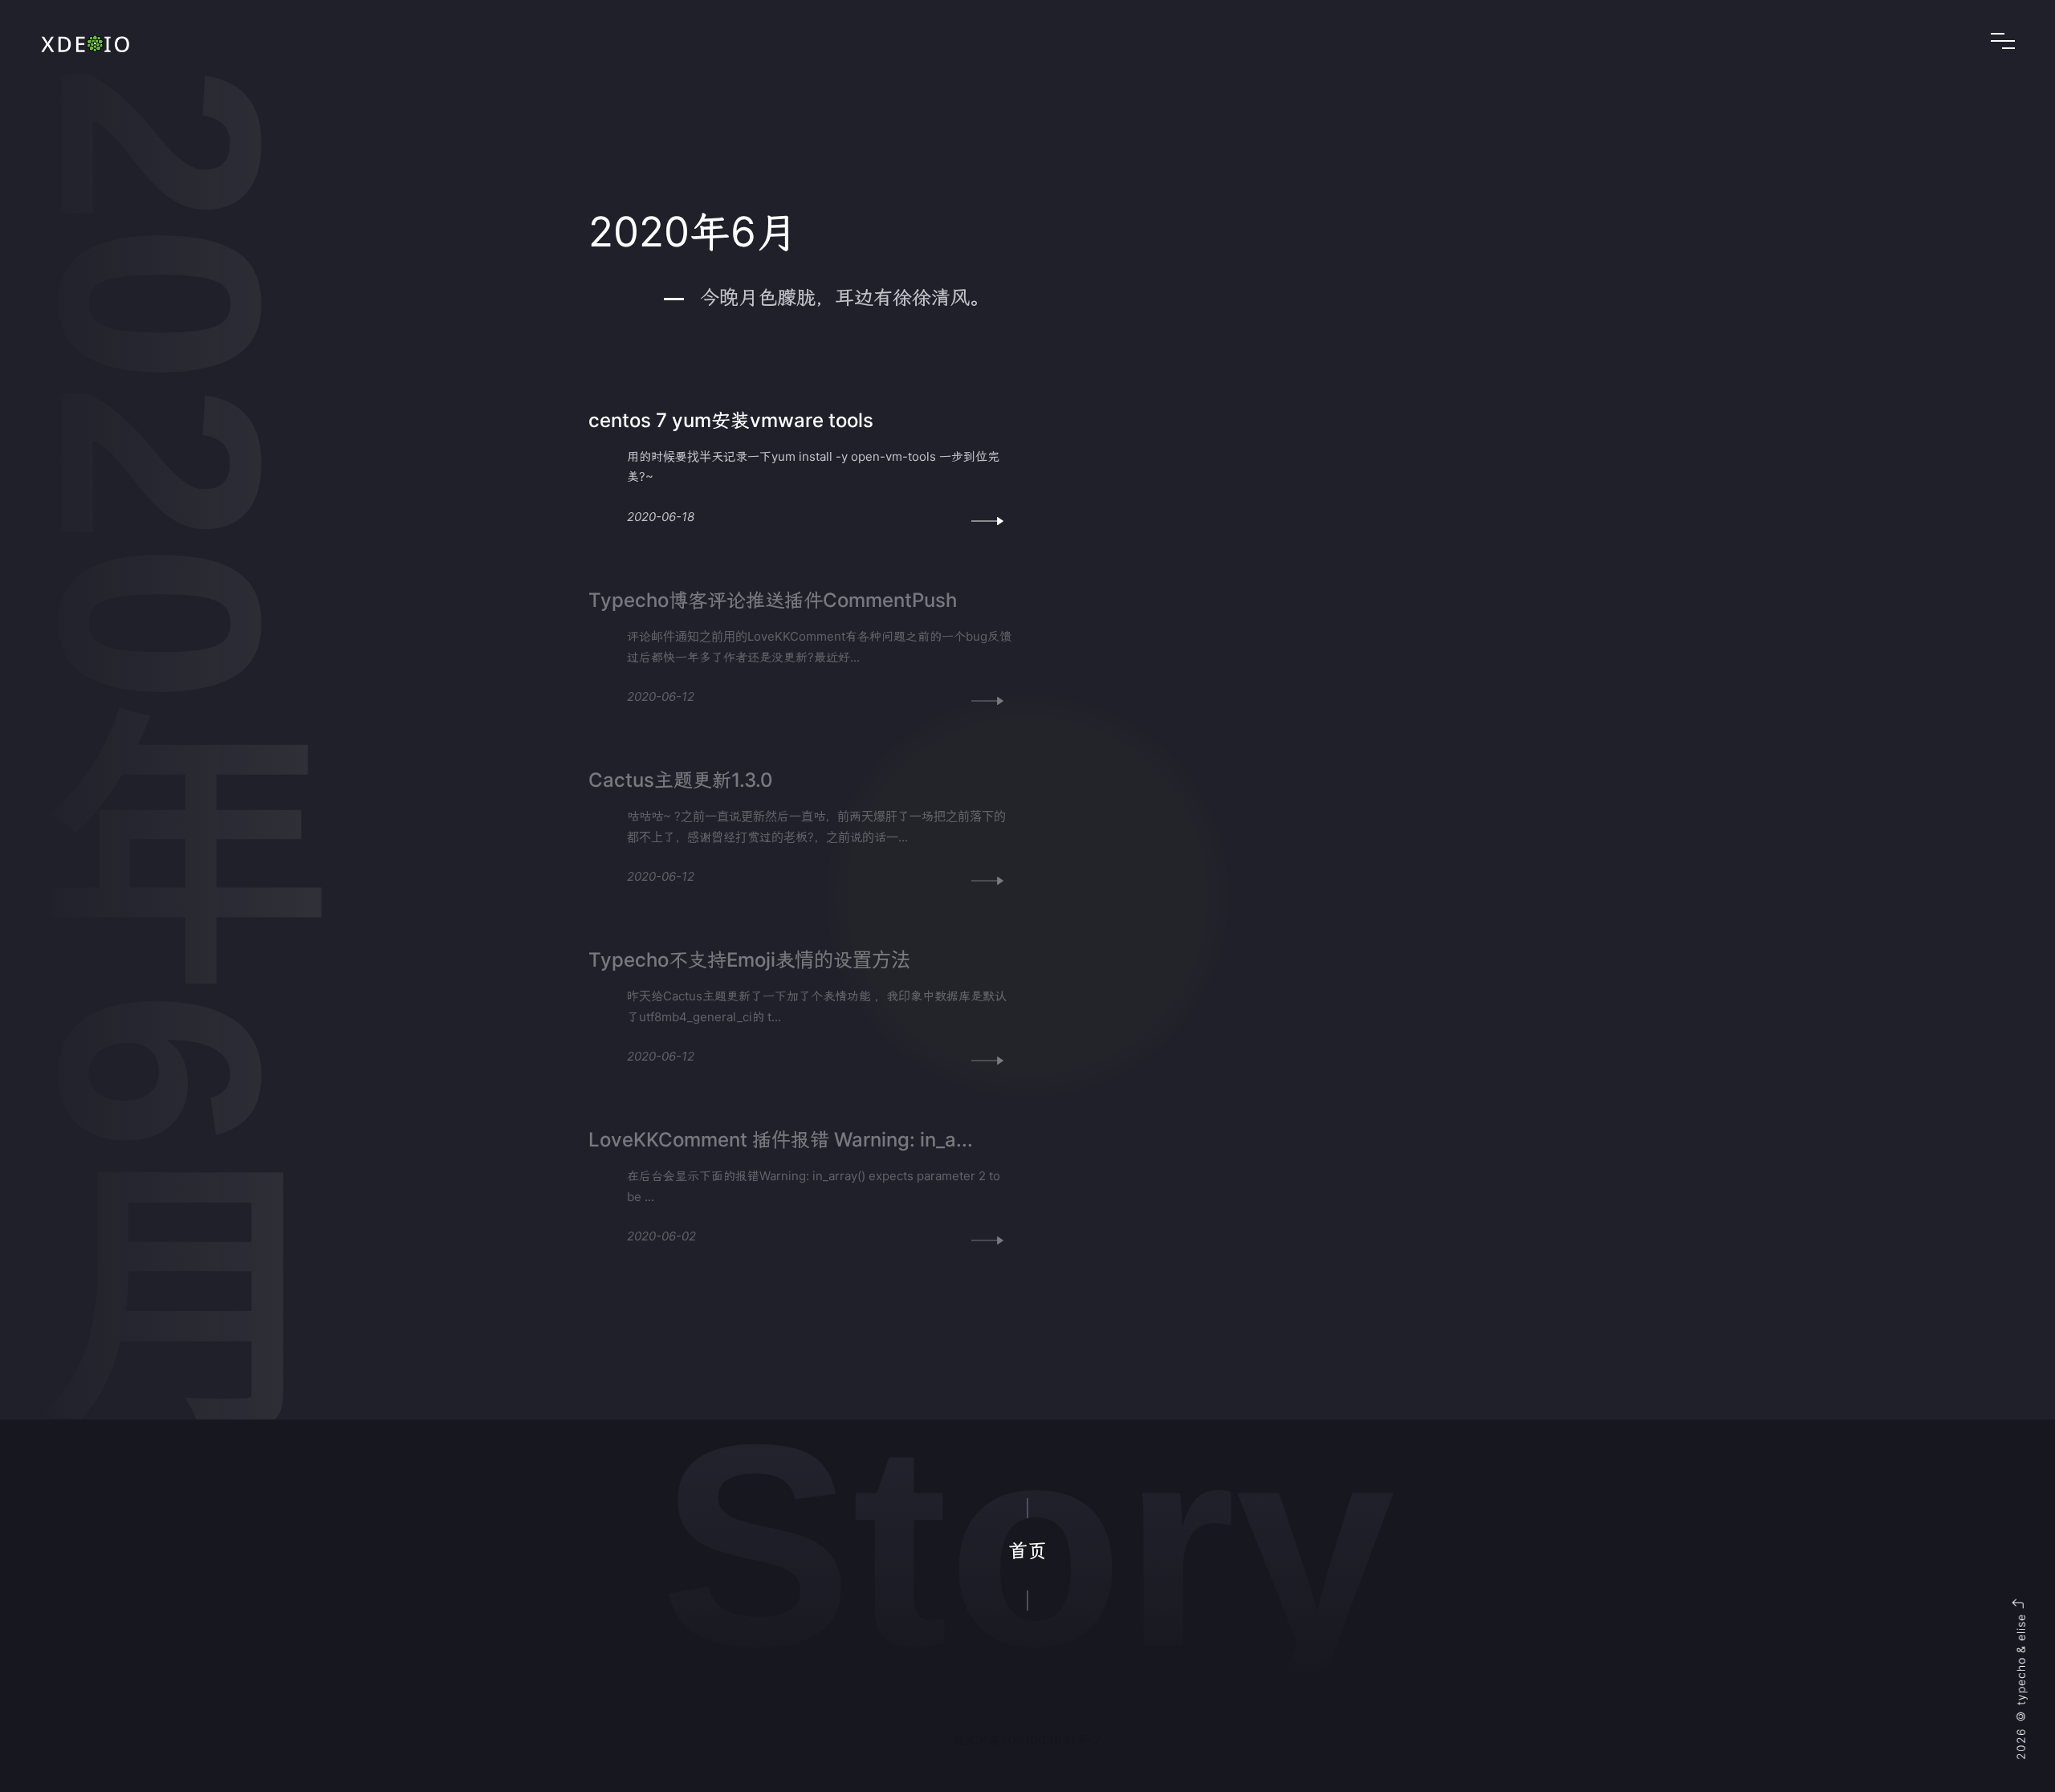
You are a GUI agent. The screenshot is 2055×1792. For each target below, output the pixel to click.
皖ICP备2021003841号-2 (1027, 1740)
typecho (2021, 1681)
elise (2021, 1627)
